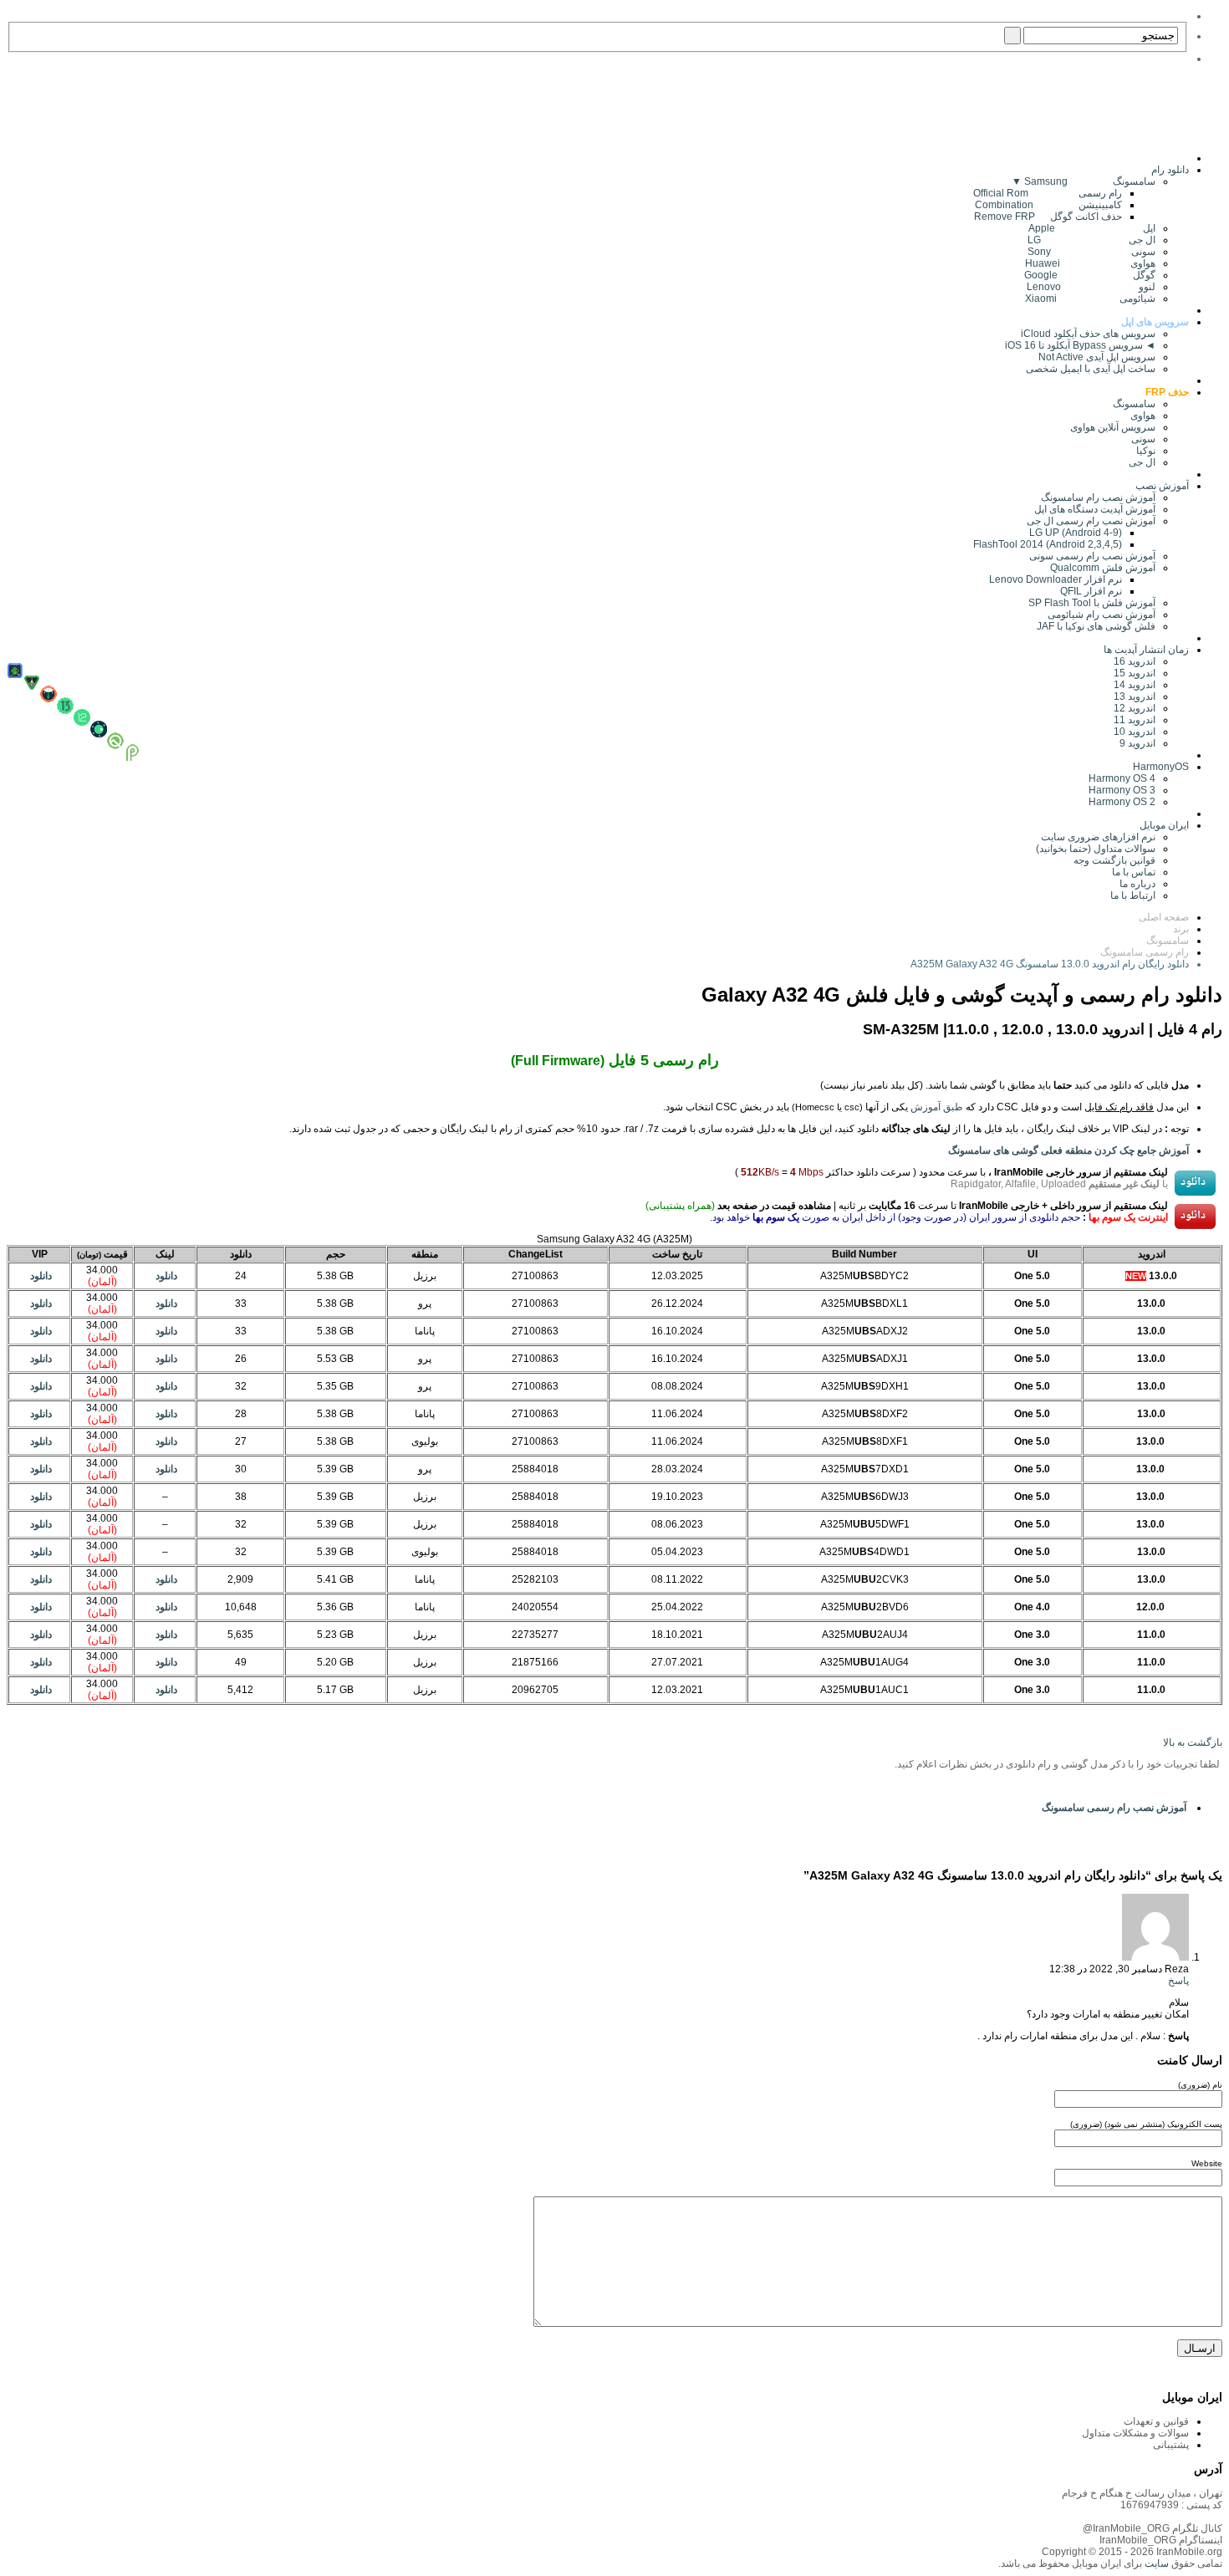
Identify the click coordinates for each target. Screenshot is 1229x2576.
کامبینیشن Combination (1048, 205)
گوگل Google (1090, 275)
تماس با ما (1134, 872)
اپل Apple (1092, 228)
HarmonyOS (1161, 767)
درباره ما (1137, 884)
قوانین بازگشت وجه (1114, 860)
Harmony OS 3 (1122, 790)
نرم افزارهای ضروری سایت (1098, 837)
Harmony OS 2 (1122, 802)
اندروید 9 (1137, 743)
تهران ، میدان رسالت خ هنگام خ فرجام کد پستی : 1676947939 (1142, 2499)
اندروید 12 (1132, 708)
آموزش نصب (1162, 486)
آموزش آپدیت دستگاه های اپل (1095, 509)
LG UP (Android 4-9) (1076, 533)
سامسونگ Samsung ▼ (1084, 181)
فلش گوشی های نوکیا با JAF (1096, 626)
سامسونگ (1134, 404)
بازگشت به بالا (1193, 1742)
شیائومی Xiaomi (1090, 298)
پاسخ (1178, 1981)
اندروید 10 (1135, 732)
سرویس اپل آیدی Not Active (1097, 357)
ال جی (1142, 462)
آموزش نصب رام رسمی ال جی (1091, 521)
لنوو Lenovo (1091, 287)
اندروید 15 (1135, 673)
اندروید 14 (1135, 685)
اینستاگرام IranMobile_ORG (1161, 2540)
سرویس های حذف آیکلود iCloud (1088, 334)
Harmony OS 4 (1122, 778)
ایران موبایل (1164, 825)
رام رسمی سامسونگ (1145, 952)
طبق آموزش (937, 1107)
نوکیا (1146, 451)
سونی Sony (1091, 252)
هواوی (1143, 416)
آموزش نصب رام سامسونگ (1098, 497)
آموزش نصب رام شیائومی (1102, 615)
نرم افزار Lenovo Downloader (1056, 579)
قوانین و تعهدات (1156, 2421)
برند (1181, 929)
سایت (1155, 2563)
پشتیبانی (1171, 2445)
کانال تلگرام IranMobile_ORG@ (1153, 2528)
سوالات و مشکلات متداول (1135, 2433)
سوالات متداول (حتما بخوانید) (1096, 849)
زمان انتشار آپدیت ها (1146, 650)
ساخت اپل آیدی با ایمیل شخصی (1091, 369)
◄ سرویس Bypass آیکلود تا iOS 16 (1080, 345)
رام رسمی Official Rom (1048, 193)
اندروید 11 (1131, 720)
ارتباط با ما (1133, 895)
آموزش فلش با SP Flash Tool (1092, 603)
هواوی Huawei (1090, 263)
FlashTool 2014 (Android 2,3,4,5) (1048, 544)
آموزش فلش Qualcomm (1103, 568)
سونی (1143, 439)
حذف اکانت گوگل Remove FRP (1048, 217)
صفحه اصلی (1164, 917)
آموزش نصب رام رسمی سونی (1092, 556)
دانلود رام (1170, 170)
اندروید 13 (1135, 696)
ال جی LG (1091, 240)
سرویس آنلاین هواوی (1113, 427)
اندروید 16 (1135, 661)
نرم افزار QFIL (1091, 591)
